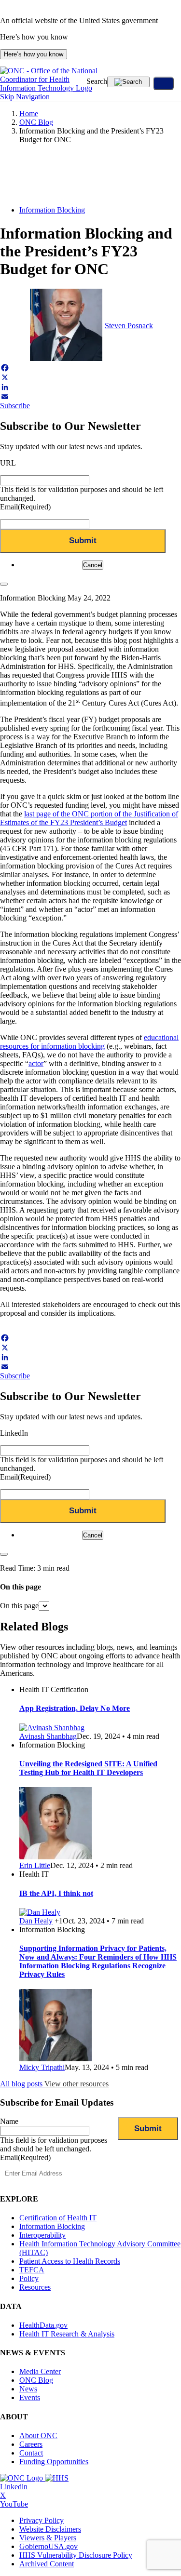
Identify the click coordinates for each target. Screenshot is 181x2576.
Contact (31, 2453)
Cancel (93, 565)
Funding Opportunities (54, 2462)
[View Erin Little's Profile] (56, 1857)
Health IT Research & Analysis (67, 2334)
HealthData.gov (43, 2325)
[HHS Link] (57, 2478)
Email (25, 507)
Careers (31, 2444)
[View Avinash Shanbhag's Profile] (52, 1728)
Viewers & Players (48, 2538)
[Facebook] (90, 368)
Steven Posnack (129, 326)
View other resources (77, 2084)
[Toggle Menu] (163, 83)
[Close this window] (4, 584)
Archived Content (47, 2564)
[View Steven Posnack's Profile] (66, 358)
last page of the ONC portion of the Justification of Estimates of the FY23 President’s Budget (89, 818)
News (28, 2389)
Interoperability (42, 2235)
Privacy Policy (42, 2520)
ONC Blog (36, 122)
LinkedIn (14, 1433)
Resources (35, 2287)
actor (36, 1063)
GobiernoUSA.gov (49, 2546)
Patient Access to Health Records (70, 2261)
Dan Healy (36, 1921)
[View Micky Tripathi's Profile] (56, 2059)
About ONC (38, 2436)
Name (9, 2121)
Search (97, 81)
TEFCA (32, 2270)
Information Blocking (52, 210)
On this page (19, 1606)
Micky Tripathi (42, 2067)
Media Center (40, 2371)
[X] (90, 377)
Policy (29, 2278)
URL (8, 463)
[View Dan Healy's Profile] (40, 1912)
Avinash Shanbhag (48, 1736)
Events (30, 2397)
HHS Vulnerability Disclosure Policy (76, 2555)
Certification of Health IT (58, 2218)
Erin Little (35, 1865)
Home (29, 113)
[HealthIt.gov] (49, 88)
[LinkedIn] (90, 387)
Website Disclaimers (50, 2529)
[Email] (90, 397)
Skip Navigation (25, 97)
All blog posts (22, 2084)
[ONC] (22, 2478)
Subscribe (15, 406)
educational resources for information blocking (89, 1042)
